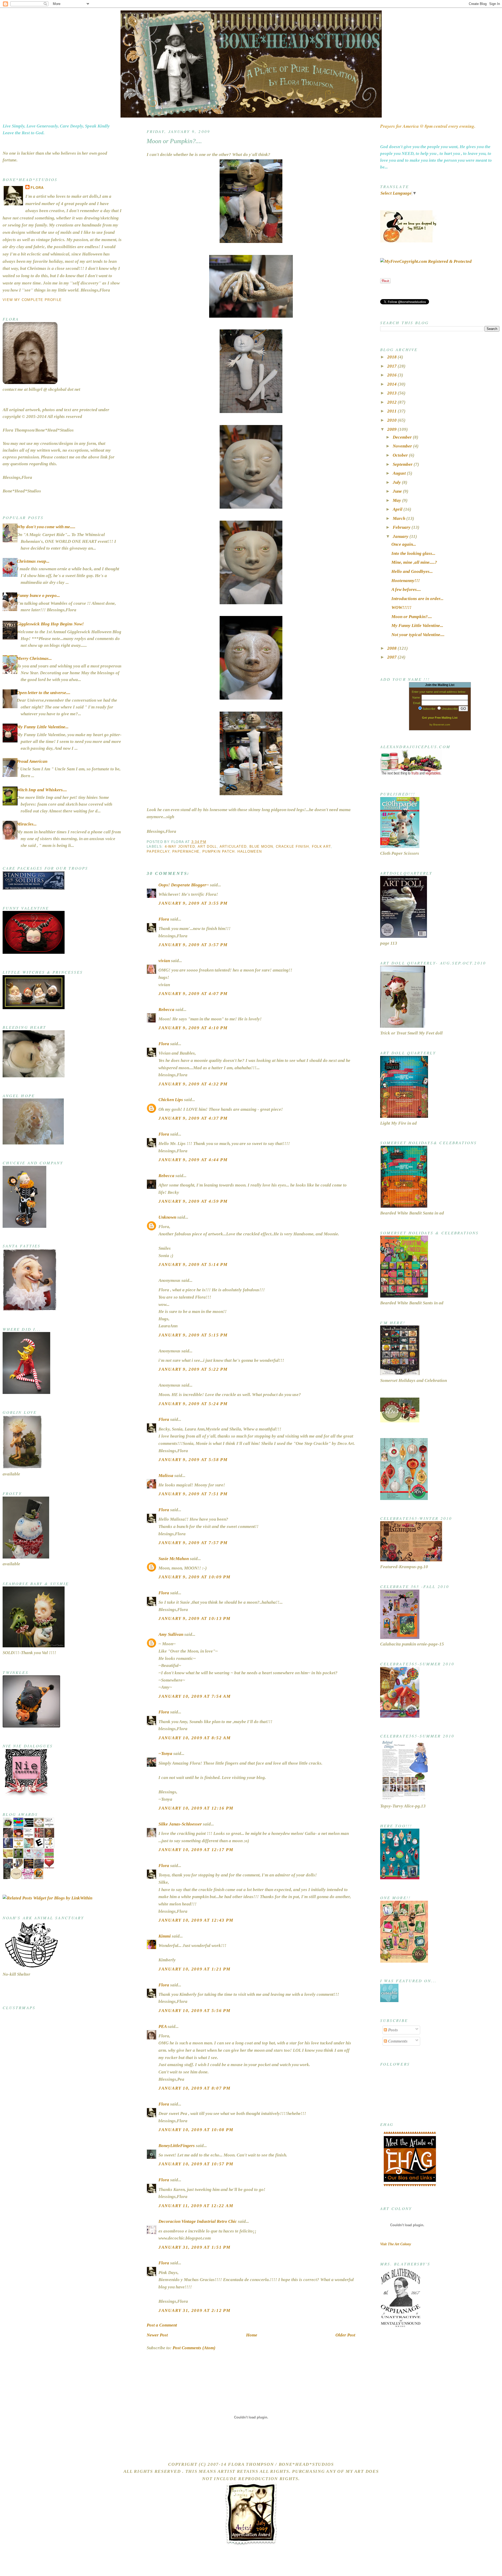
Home (252, 2335)
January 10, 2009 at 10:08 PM (196, 2130)
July (397, 482)
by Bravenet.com (440, 725)
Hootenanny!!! (406, 581)
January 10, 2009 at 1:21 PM (195, 1969)
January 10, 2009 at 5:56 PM (195, 2011)
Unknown (167, 1217)
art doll (207, 847)
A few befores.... (406, 589)
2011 (392, 411)
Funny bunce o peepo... (38, 595)
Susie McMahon (174, 1559)
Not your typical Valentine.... (418, 635)
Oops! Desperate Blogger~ (184, 885)
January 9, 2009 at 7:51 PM (193, 1494)
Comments (397, 2041)
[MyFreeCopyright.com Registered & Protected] (426, 261)
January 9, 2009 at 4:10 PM (193, 1028)
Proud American (32, 761)
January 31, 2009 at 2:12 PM (195, 2310)
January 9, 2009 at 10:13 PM (195, 1618)
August (400, 473)
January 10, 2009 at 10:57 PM (196, 2164)
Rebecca (166, 1010)
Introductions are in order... (417, 599)
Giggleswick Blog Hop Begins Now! (50, 624)
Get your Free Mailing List (440, 718)
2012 (392, 402)
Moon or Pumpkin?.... (174, 141)
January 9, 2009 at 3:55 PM (193, 903)
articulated (233, 847)
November (403, 446)
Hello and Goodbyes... (412, 571)
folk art (321, 847)
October (401, 455)
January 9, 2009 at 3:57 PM (193, 945)
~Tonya (165, 1754)
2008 (392, 648)
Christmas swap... (33, 561)
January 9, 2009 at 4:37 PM (193, 1118)
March (400, 518)
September (403, 464)
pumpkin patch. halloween (232, 851)
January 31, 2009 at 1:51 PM (195, 2247)
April (398, 509)
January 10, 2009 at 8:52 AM (195, 1738)
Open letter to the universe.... (44, 693)
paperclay (158, 851)
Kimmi (165, 1936)
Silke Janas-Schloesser (180, 1824)
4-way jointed (180, 847)
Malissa (166, 1476)
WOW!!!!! (401, 607)
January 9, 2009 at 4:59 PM (193, 1201)
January (401, 536)
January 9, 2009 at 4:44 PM (193, 1160)
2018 (392, 357)
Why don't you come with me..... (46, 527)
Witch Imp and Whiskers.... (42, 790)
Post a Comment (162, 2325)
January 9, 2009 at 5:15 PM (193, 1335)
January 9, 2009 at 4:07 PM (193, 994)
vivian (164, 961)
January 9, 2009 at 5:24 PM (193, 1404)
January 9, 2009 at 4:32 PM (193, 1084)
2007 (392, 657)
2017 (392, 366)
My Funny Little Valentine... (43, 727)
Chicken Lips (171, 1100)
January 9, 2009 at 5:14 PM (193, 1264)
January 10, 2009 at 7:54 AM (195, 1696)
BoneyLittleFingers (177, 2146)
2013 (392, 393)
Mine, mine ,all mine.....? (414, 562)
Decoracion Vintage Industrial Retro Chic (198, 2221)
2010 (392, 420)
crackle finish (292, 847)
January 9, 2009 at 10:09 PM (195, 1577)
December (403, 437)
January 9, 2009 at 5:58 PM (193, 1460)
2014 (392, 384)
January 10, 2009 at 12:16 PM (196, 1808)
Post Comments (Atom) (194, 2348)
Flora (37, 188)
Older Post (345, 2335)
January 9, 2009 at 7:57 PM (193, 1543)
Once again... (404, 544)
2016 (392, 375)
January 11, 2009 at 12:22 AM (196, 2206)
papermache (186, 851)
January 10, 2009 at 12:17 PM (196, 1850)
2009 (392, 429)
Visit (396, 2244)
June (398, 491)
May (397, 500)
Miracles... (27, 824)
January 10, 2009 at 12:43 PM (196, 1920)
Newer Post (157, 2335)
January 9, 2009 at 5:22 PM (193, 1369)
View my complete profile (32, 300)
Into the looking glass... (413, 553)
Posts (392, 2030)
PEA (162, 2027)
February (402, 527)
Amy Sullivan (171, 1634)
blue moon (261, 847)
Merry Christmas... (34, 658)
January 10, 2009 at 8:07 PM (195, 2088)
